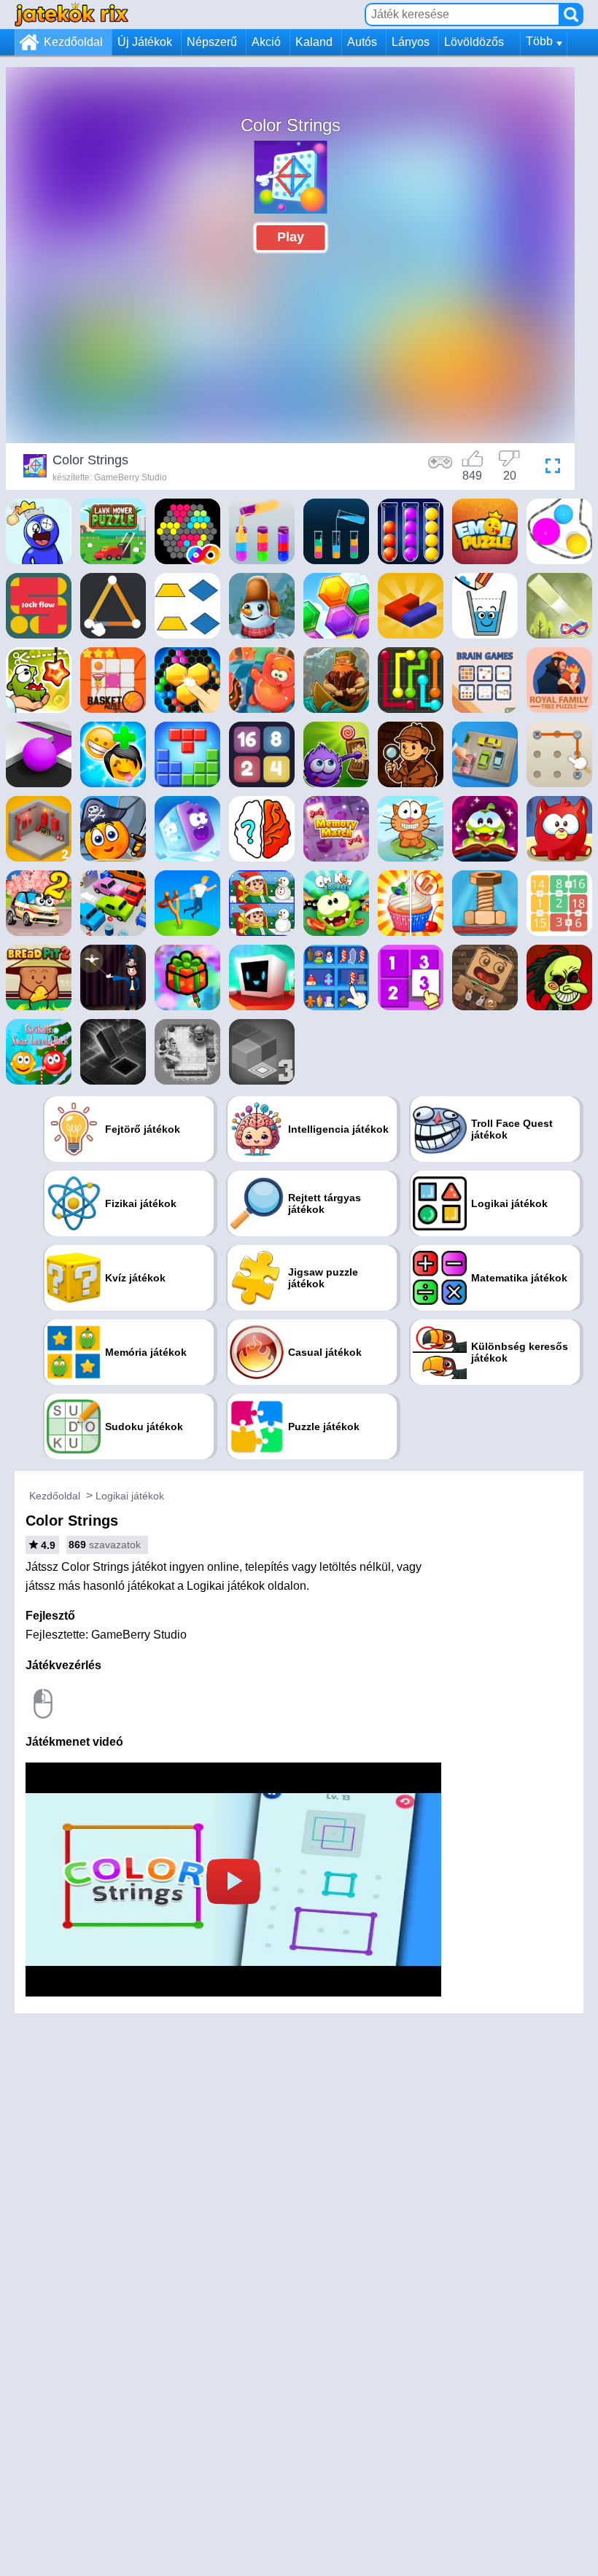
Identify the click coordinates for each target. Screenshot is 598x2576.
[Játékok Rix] (71, 14)
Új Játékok (145, 42)
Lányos (411, 42)
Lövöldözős (474, 42)
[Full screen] (549, 468)
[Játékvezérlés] (440, 468)
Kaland (314, 42)
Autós (362, 42)
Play (291, 237)
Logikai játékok (130, 1496)
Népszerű (212, 42)
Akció (266, 42)
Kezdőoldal (73, 42)
